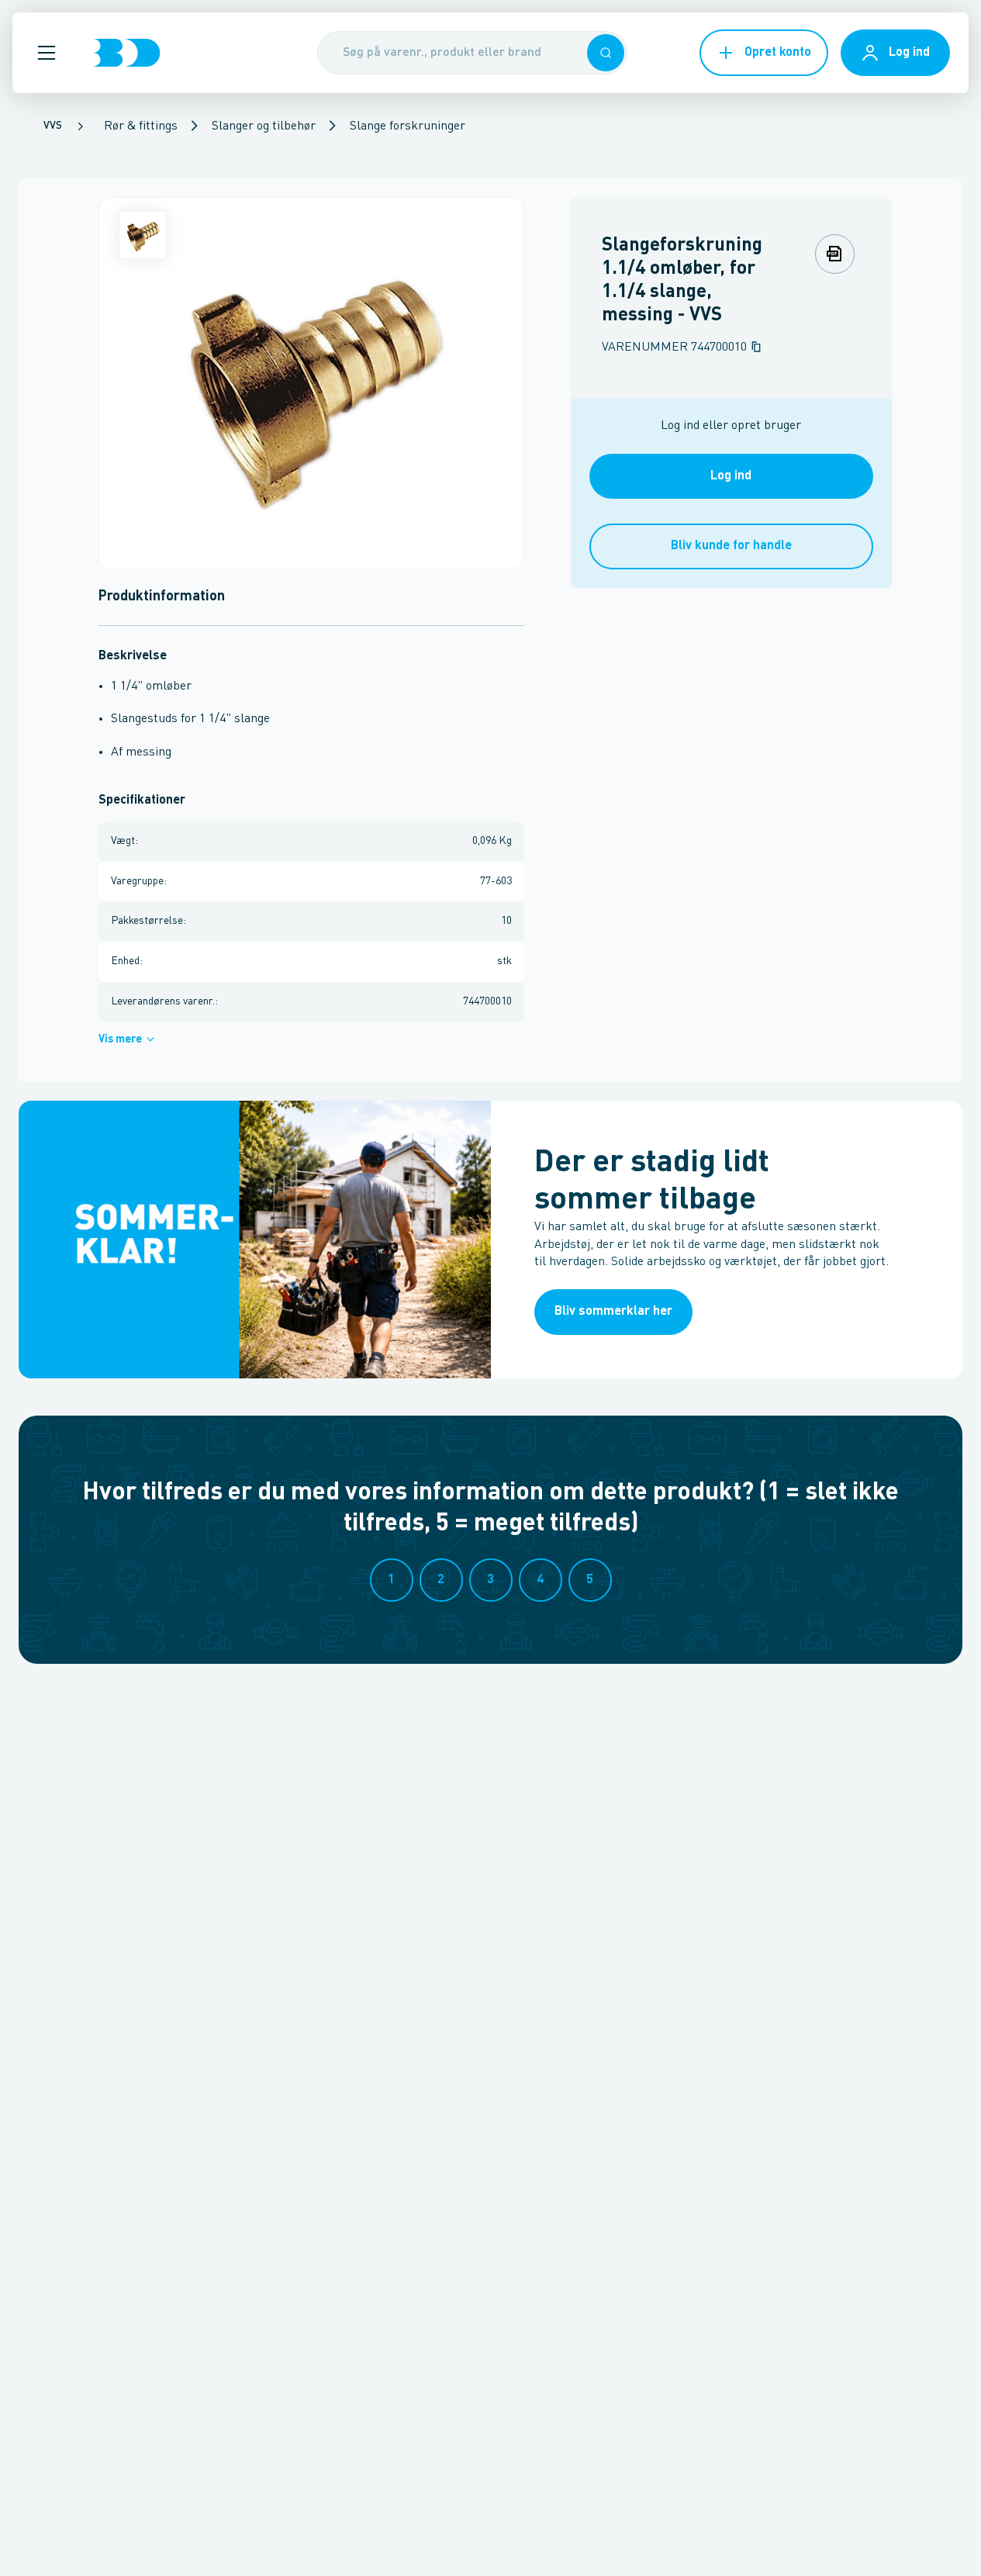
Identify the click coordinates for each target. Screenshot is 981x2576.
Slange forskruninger (408, 126)
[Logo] (126, 53)
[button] (47, 53)
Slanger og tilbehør (264, 126)
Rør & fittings (141, 126)
